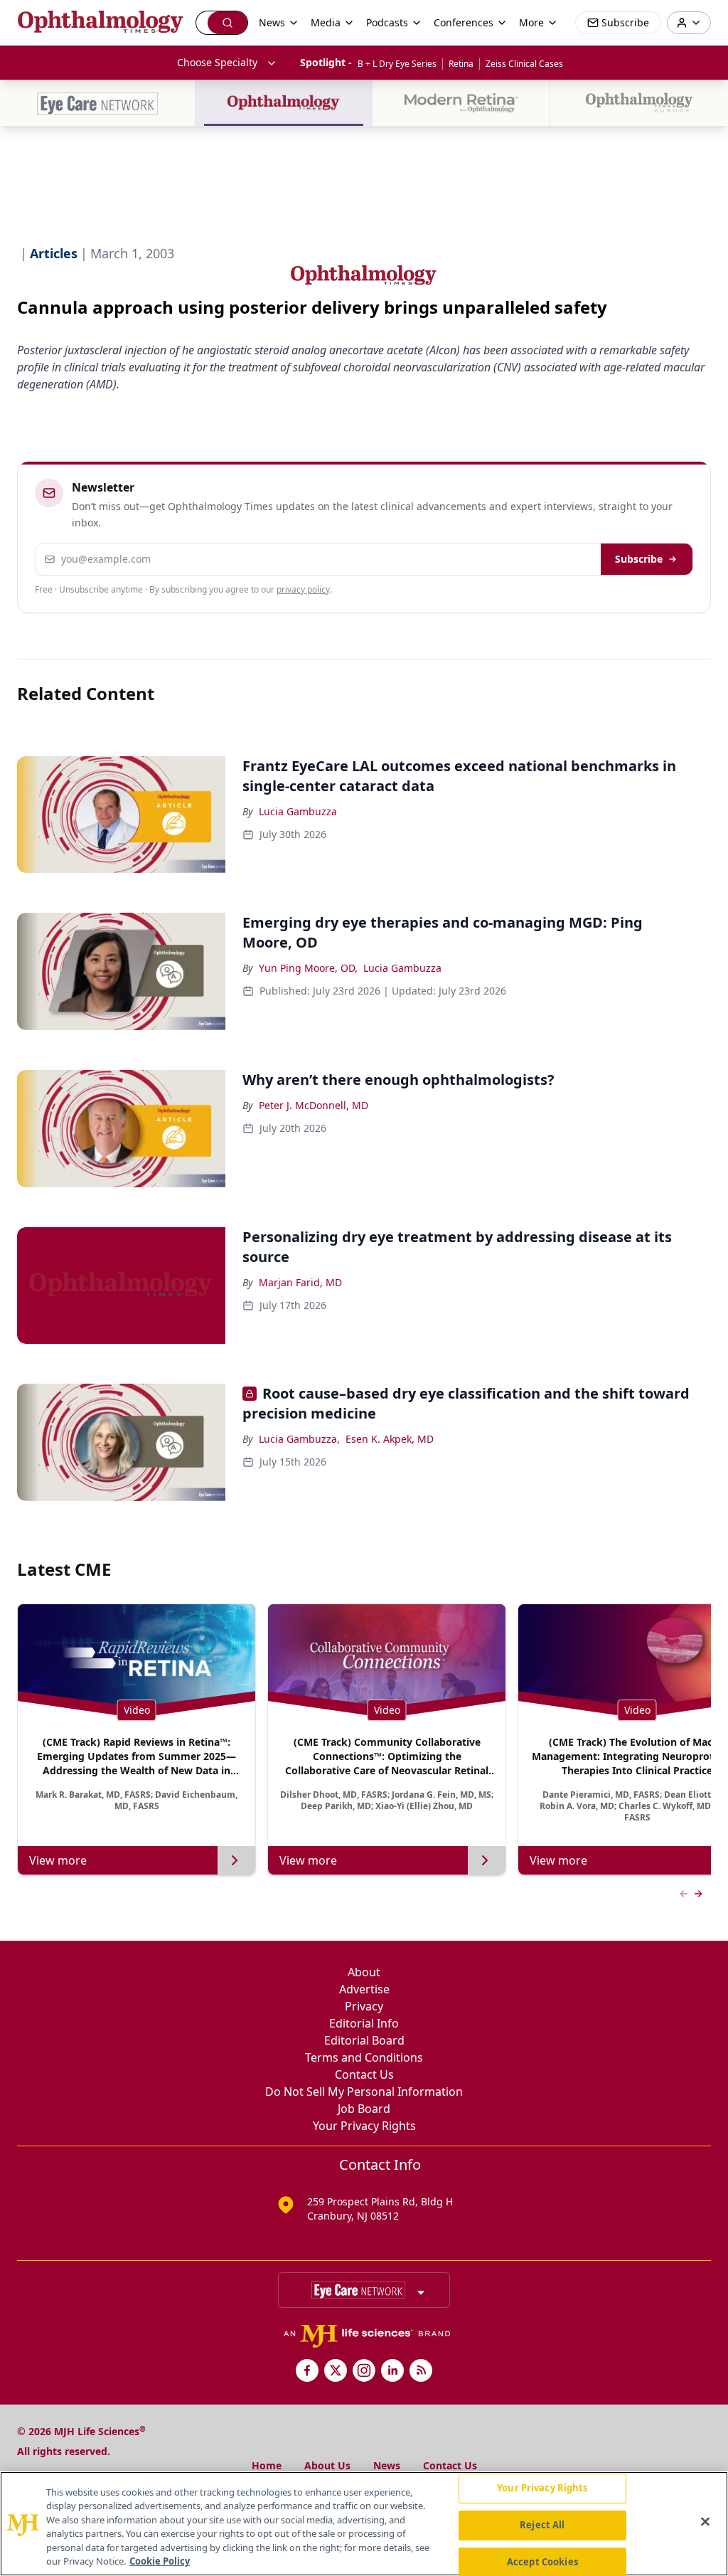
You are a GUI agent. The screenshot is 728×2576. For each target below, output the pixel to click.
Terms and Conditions (364, 2057)
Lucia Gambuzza (298, 811)
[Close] (705, 2522)
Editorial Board (364, 2040)
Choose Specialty (217, 62)
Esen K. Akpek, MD (390, 1439)
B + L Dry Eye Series (397, 64)
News (387, 2465)
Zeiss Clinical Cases (524, 64)
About (364, 1972)
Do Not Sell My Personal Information (364, 2092)
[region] (364, 2524)
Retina (461, 64)
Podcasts (387, 22)
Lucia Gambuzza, (299, 1439)
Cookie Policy (160, 2561)
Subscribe (639, 559)
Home (267, 2465)
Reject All (542, 2525)
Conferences (464, 22)
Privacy (364, 2006)
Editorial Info (364, 2023)
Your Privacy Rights (364, 2126)
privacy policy (303, 589)
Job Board (364, 2109)
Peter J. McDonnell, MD (314, 1105)
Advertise (364, 1989)
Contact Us (364, 2074)
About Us (327, 2465)
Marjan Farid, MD (300, 1282)
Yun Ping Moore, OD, (308, 968)
